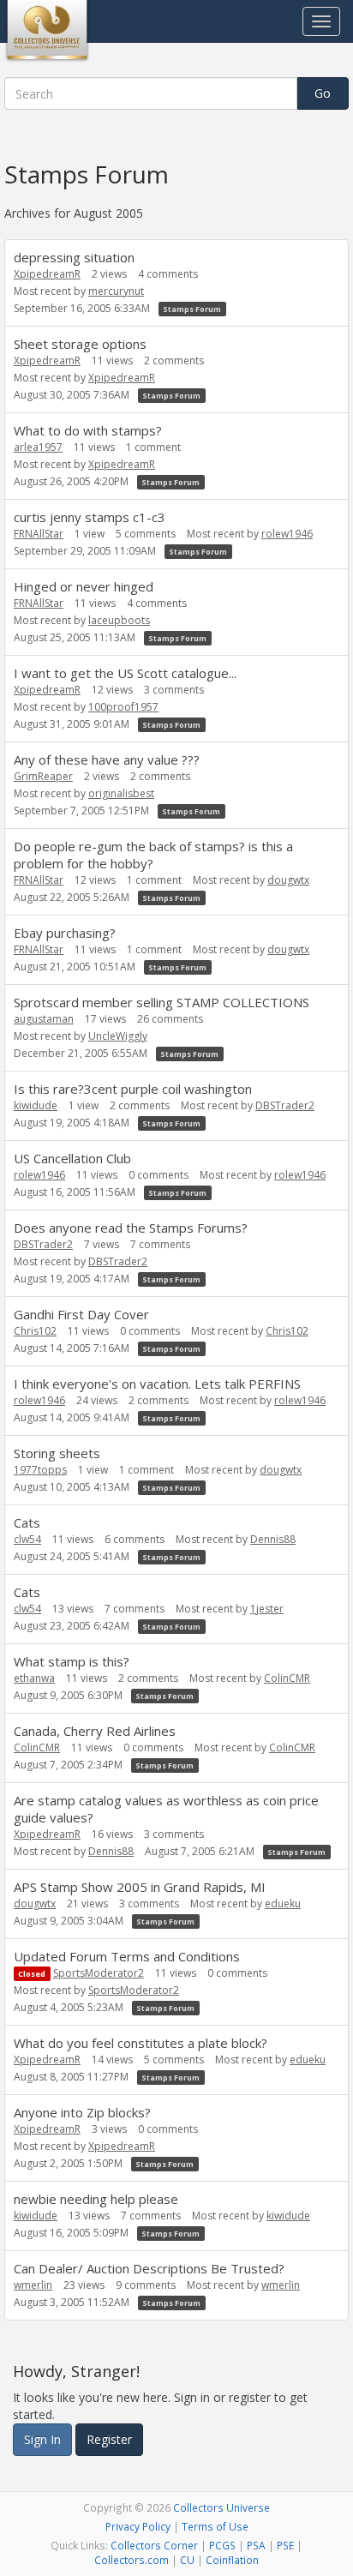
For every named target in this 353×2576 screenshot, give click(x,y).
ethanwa (34, 1678)
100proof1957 (123, 707)
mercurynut (116, 291)
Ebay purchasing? (65, 933)
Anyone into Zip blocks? (82, 2112)
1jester (267, 1609)
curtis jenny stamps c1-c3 (90, 517)
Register (109, 2439)
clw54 (27, 1539)
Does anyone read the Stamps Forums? (131, 1228)
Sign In (42, 2439)
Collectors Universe (221, 2507)
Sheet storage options (80, 344)
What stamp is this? (72, 1661)
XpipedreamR (47, 274)
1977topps (40, 1470)
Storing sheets (57, 1453)
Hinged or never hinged (84, 586)
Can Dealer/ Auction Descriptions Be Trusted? (149, 2268)
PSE (285, 2545)
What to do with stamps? (88, 430)
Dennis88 (273, 1539)
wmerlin (33, 2285)
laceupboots (119, 620)
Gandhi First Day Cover (81, 1314)
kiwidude (36, 1105)
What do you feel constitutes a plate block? (141, 2043)
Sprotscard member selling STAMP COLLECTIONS (162, 1002)
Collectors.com (132, 2560)
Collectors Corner (154, 2545)
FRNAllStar (39, 534)
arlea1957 (38, 447)
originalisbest (121, 793)
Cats (27, 1522)
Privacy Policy (138, 2526)
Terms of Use (215, 2526)
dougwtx (288, 880)
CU (187, 2560)
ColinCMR (287, 1678)
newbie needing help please (96, 2199)
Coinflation (232, 2560)
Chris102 (35, 1331)
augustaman (44, 1019)
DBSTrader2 (285, 1105)
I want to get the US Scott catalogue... (125, 673)
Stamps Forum (192, 309)
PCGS (222, 2545)
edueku (283, 1903)
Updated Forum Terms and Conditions (127, 1956)
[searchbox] (151, 93)
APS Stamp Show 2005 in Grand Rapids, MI (140, 1887)
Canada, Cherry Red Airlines (95, 1731)
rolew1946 (287, 534)
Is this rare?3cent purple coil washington (133, 1089)
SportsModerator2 (99, 1973)
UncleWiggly (118, 1036)
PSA (256, 2545)
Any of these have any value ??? (107, 760)
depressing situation (74, 257)
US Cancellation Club (72, 1158)
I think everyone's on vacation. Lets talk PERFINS (157, 1384)
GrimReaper (43, 776)
